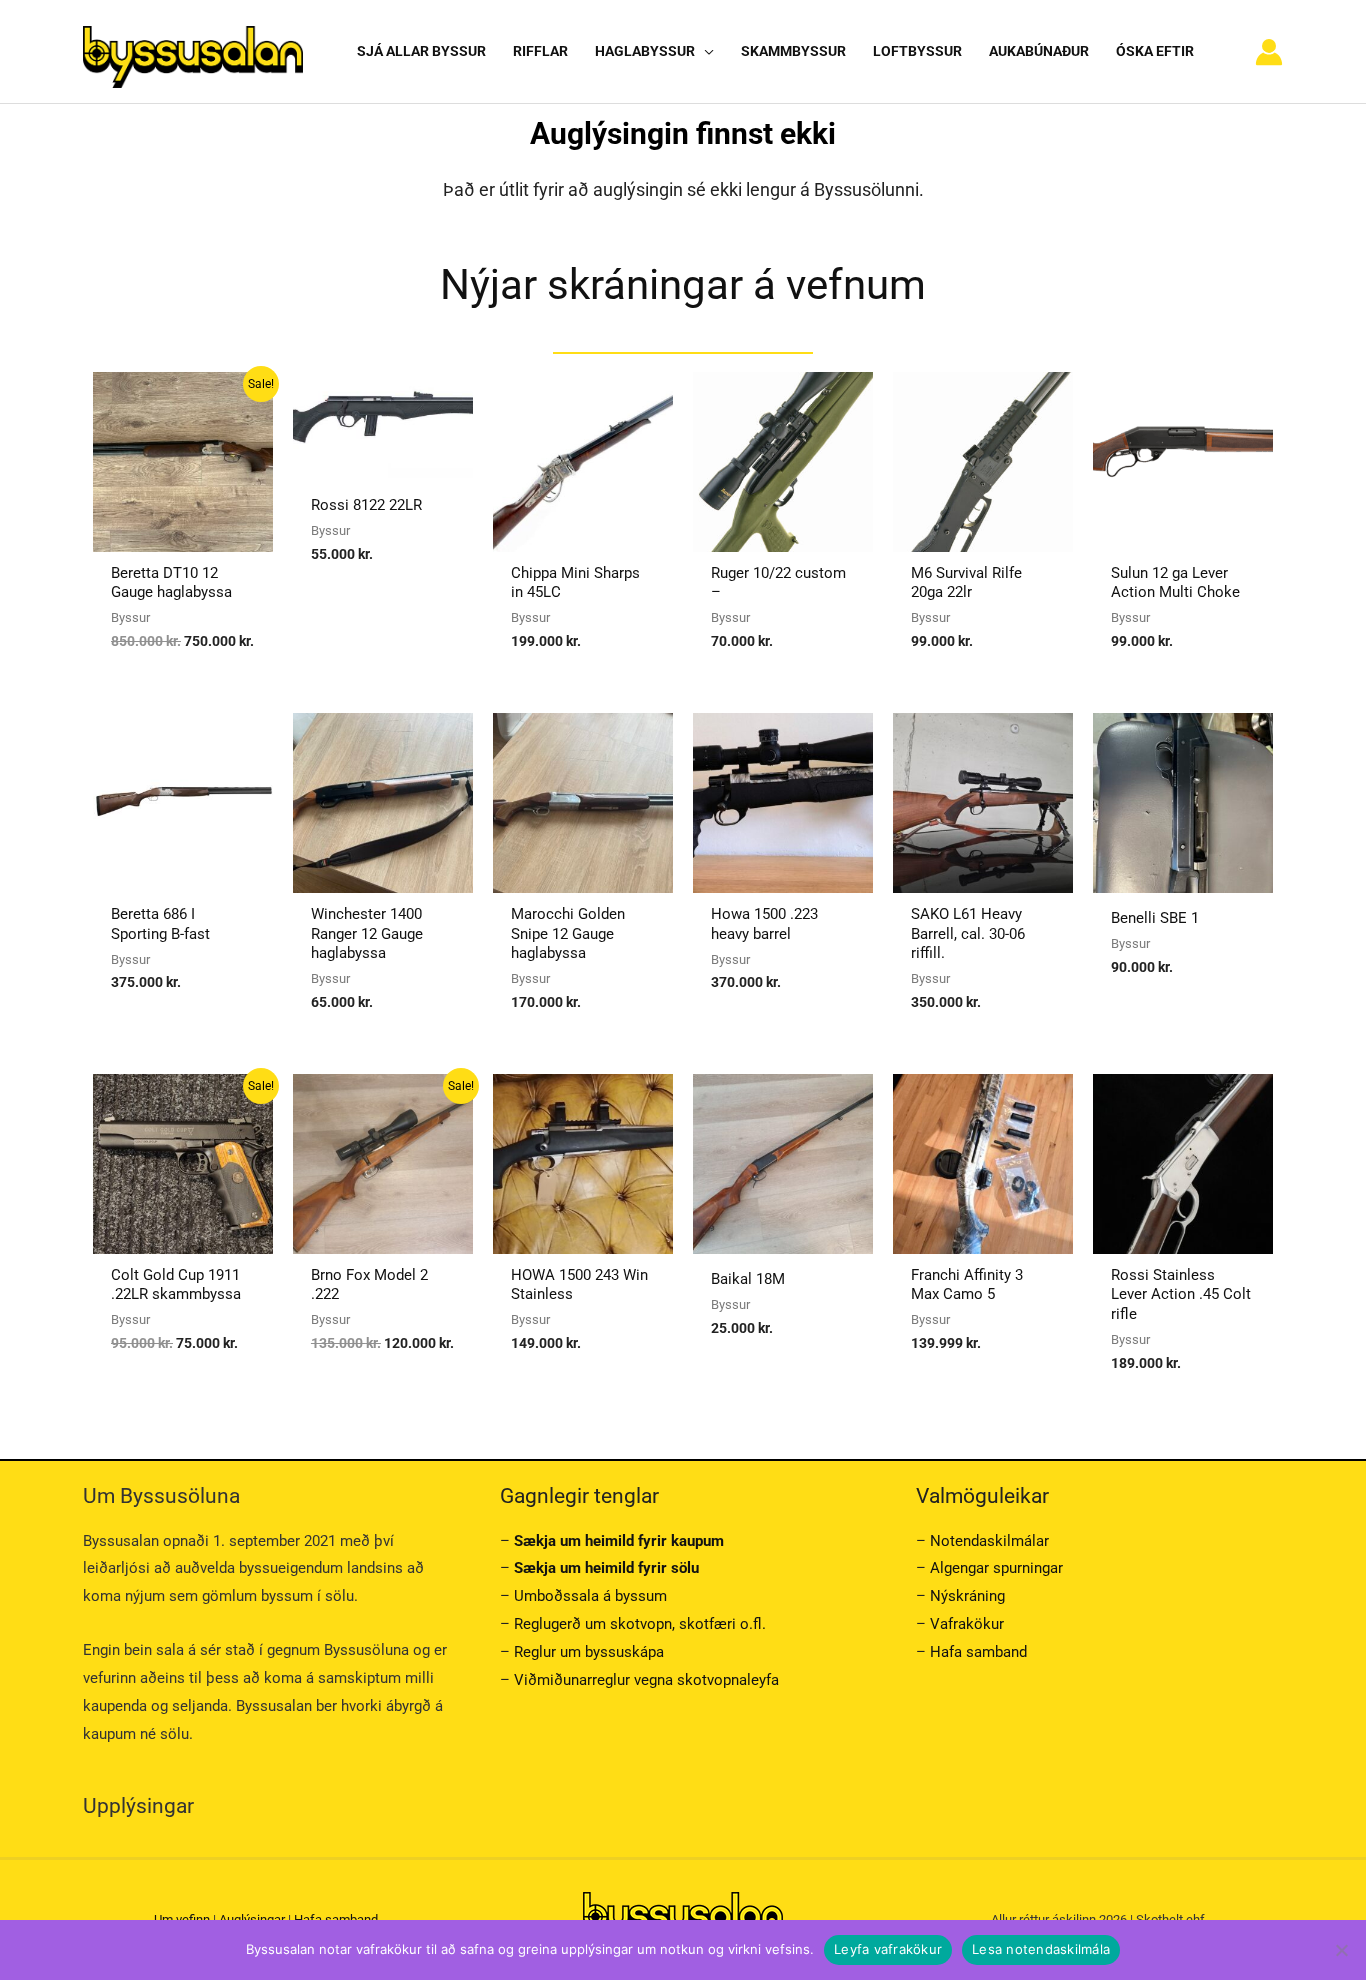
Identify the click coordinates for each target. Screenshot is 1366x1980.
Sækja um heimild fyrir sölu (606, 1568)
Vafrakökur (967, 1624)
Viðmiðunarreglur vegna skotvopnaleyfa (646, 1680)
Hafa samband (978, 1652)
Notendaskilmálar (989, 1541)
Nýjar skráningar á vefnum (683, 284)
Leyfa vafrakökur (888, 1949)
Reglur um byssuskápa (589, 1652)
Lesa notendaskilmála (1041, 1949)
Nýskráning (967, 1596)
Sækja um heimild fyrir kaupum (619, 1541)
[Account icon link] (1269, 52)
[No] (1341, 1950)
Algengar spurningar (996, 1568)
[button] (704, 51)
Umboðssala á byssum (590, 1596)
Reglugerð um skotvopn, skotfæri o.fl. (640, 1624)
